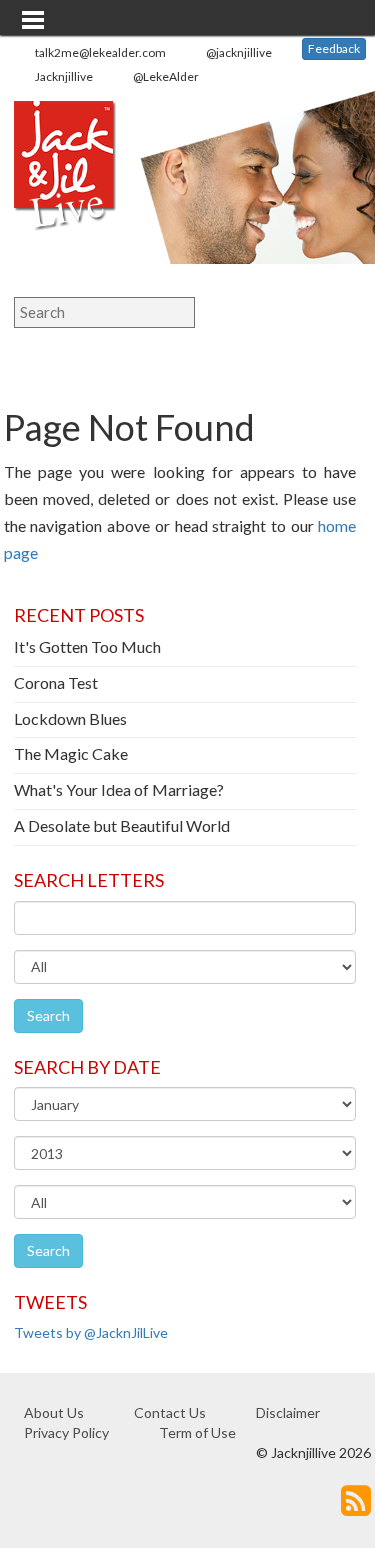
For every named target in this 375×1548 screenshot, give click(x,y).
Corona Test (56, 682)
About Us (54, 1412)
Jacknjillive (64, 76)
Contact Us (170, 1412)
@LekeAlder (166, 76)
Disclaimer (288, 1412)
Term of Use (197, 1432)
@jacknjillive (239, 52)
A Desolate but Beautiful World (122, 825)
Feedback (334, 48)
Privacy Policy (66, 1432)
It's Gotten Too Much (87, 646)
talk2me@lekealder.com (100, 52)
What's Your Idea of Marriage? (119, 789)
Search (48, 1015)
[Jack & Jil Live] (71, 179)
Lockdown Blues (70, 718)
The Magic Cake (71, 753)
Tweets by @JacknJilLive (91, 1332)
